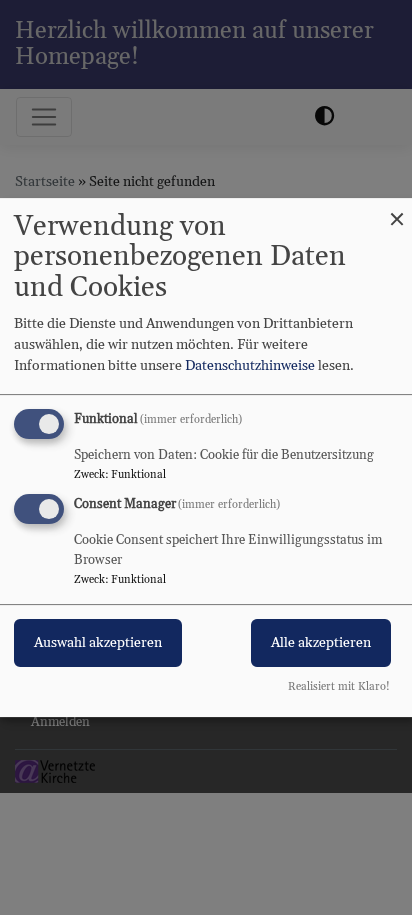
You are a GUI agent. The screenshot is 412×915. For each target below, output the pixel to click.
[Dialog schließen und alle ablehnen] (397, 210)
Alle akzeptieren (321, 644)
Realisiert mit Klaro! (339, 687)
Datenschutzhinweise (250, 366)
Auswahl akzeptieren (98, 644)
